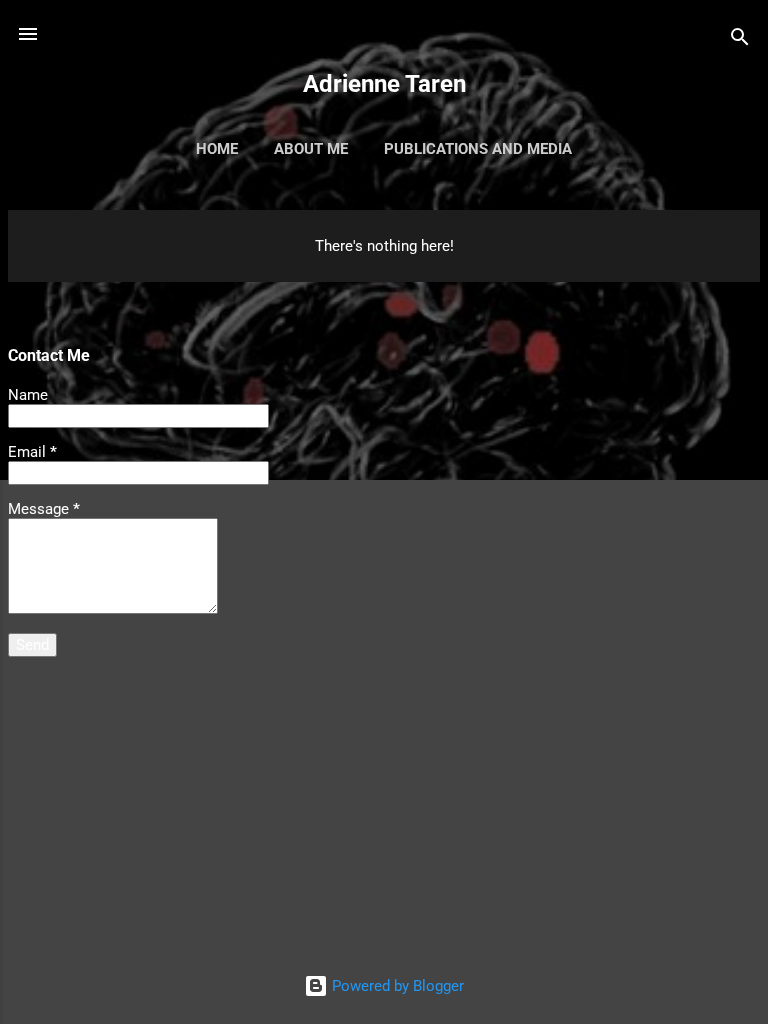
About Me (311, 149)
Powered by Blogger (396, 986)
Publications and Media (478, 149)
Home (217, 149)
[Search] (740, 40)
